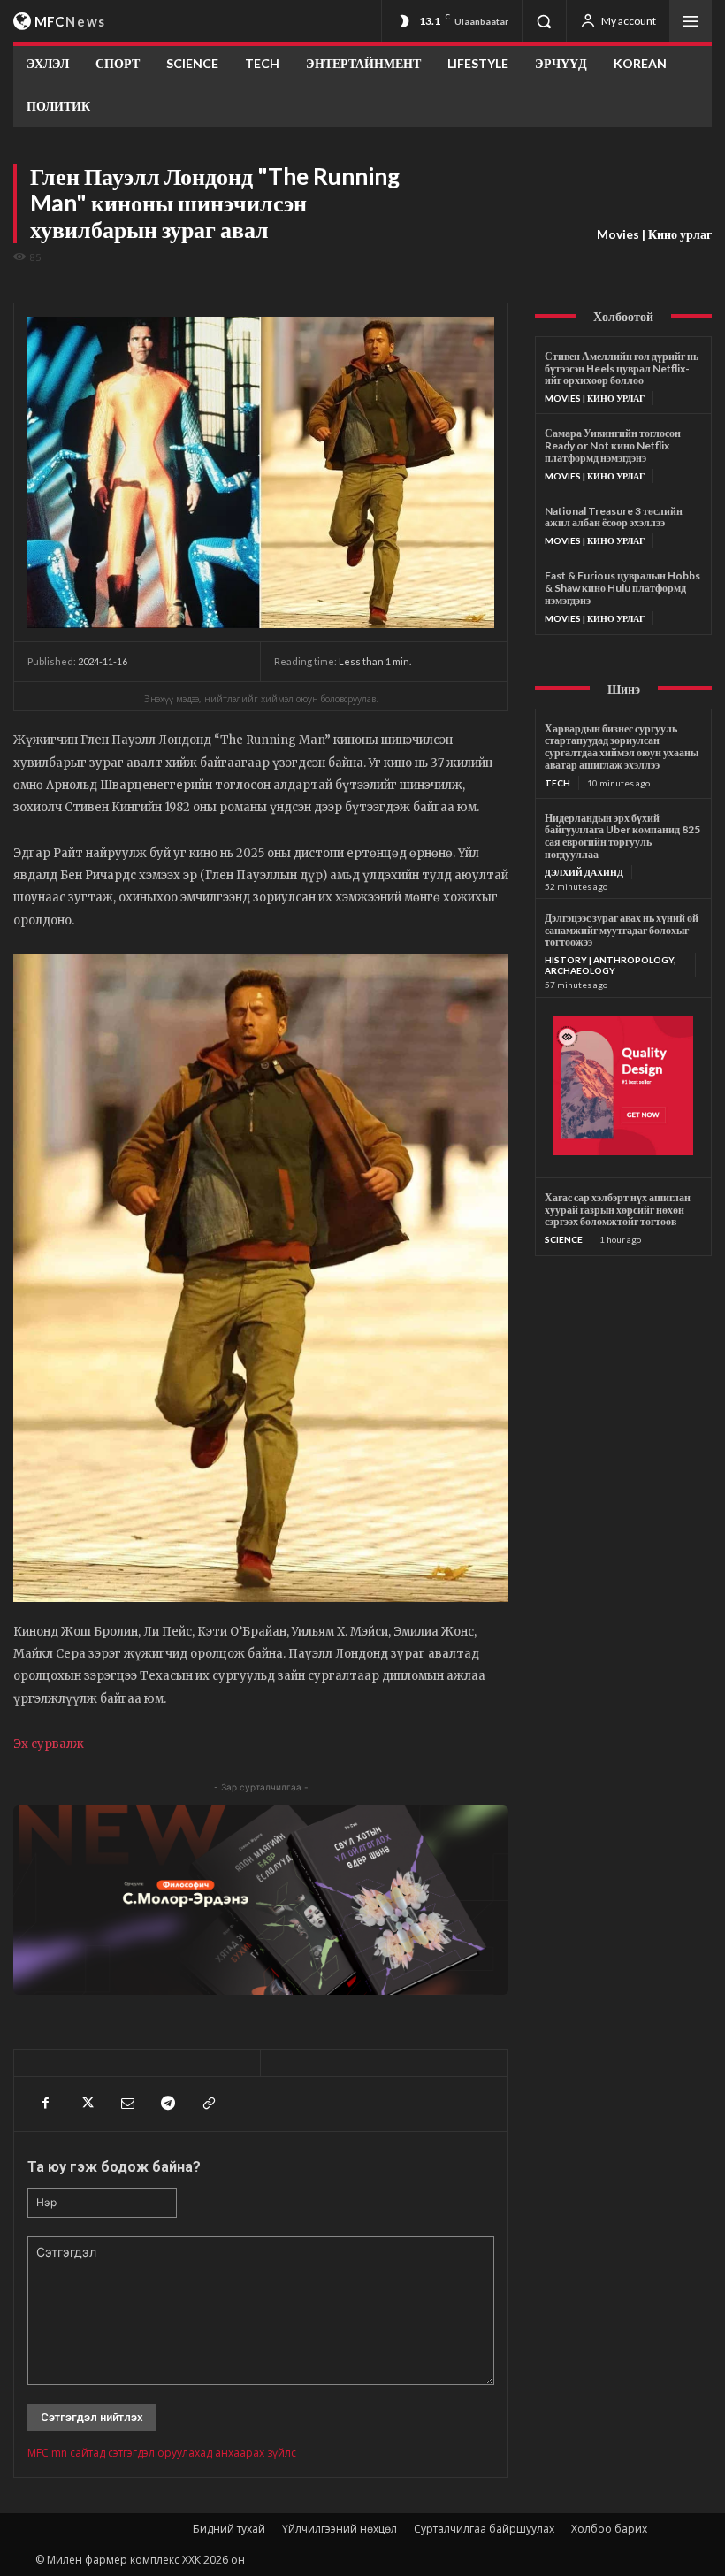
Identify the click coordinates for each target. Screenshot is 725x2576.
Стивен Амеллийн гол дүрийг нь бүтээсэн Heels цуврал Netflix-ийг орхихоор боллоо (622, 368)
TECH (557, 783)
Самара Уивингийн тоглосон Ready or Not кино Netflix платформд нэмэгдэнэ (613, 445)
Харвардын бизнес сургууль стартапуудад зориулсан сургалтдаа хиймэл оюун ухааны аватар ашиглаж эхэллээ (622, 747)
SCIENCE (564, 1239)
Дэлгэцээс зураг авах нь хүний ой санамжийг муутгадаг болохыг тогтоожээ (622, 930)
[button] (544, 21)
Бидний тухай (229, 2529)
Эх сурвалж (49, 1744)
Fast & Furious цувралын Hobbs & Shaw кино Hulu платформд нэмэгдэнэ (622, 588)
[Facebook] (45, 2104)
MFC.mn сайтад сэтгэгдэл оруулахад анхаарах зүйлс (162, 2453)
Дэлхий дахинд (584, 872)
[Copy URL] (208, 2104)
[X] (86, 2104)
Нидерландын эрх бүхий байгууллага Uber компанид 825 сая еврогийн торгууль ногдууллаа (622, 836)
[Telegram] (167, 2104)
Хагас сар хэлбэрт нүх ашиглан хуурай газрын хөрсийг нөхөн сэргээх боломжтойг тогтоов (618, 1210)
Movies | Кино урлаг (654, 234)
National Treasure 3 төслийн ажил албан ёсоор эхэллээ (614, 517)
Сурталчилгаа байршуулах (484, 2529)
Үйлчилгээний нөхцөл (340, 2529)
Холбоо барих (609, 2529)
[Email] (126, 2104)
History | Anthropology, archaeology (610, 965)
